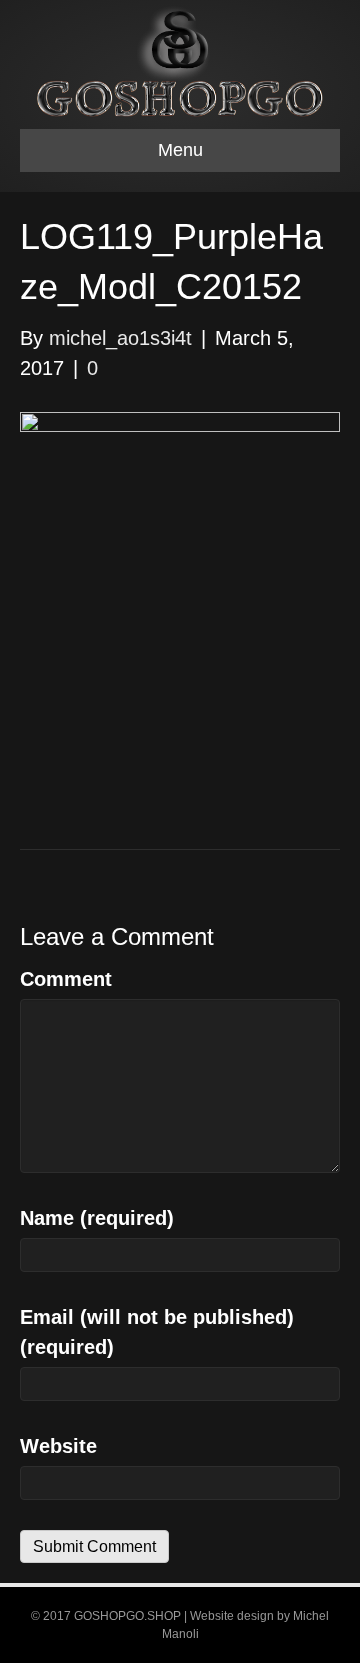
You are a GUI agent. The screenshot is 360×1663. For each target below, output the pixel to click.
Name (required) (97, 1218)
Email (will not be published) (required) (157, 1332)
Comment (66, 979)
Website (58, 1446)
